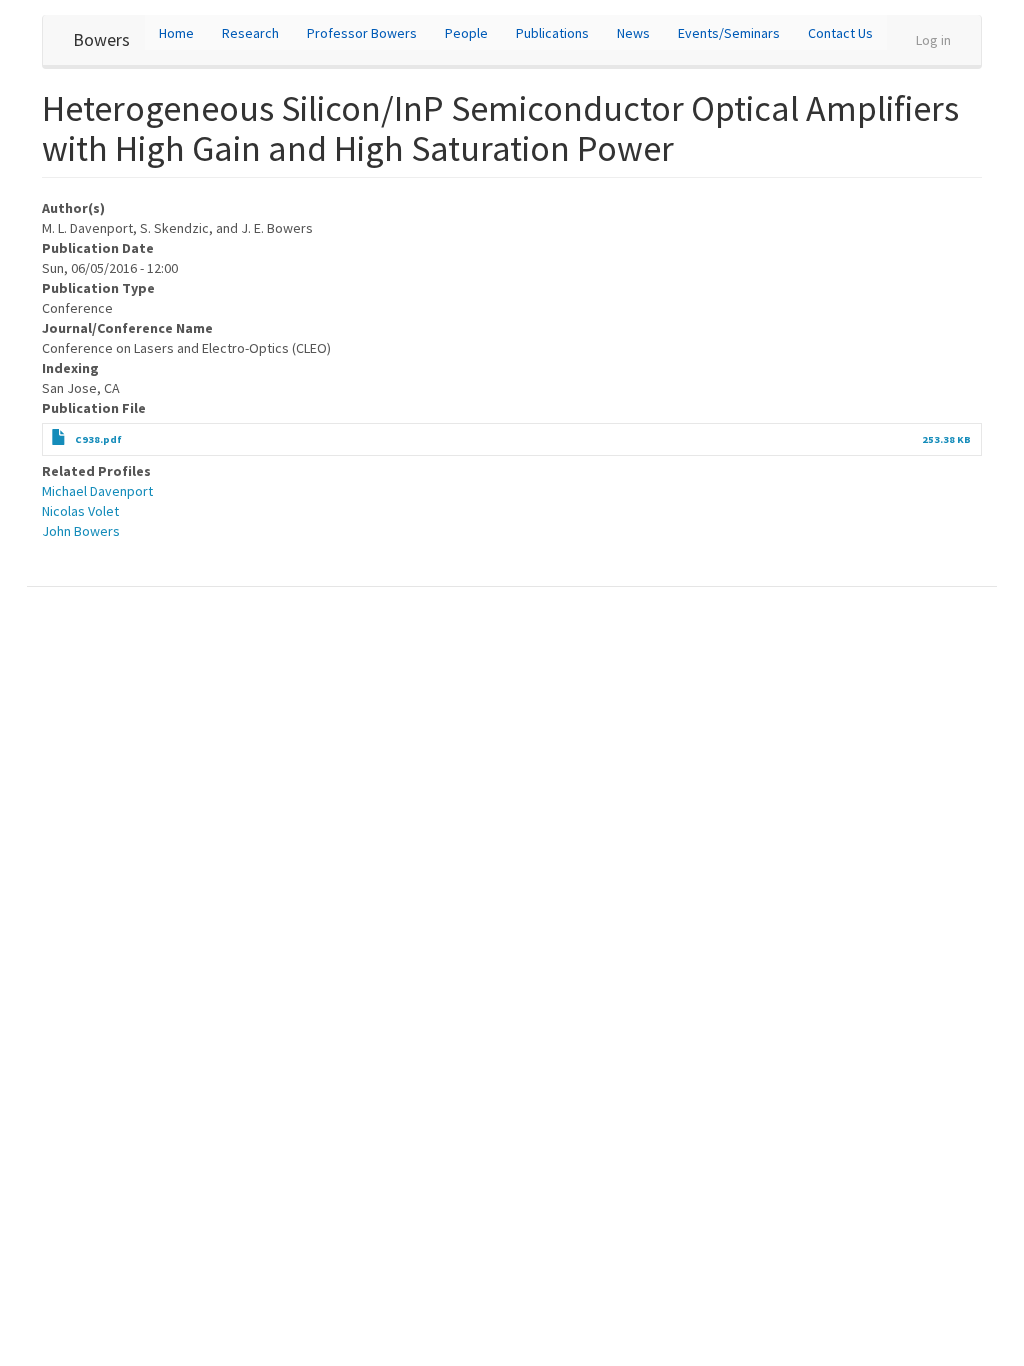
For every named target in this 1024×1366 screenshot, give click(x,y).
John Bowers (81, 531)
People (466, 33)
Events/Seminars (729, 33)
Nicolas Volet (80, 511)
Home (176, 33)
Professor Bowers (362, 33)
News (633, 33)
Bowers (101, 39)
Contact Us (840, 33)
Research (250, 33)
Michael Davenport (97, 491)
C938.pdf (98, 439)
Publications (552, 33)
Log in (933, 40)
